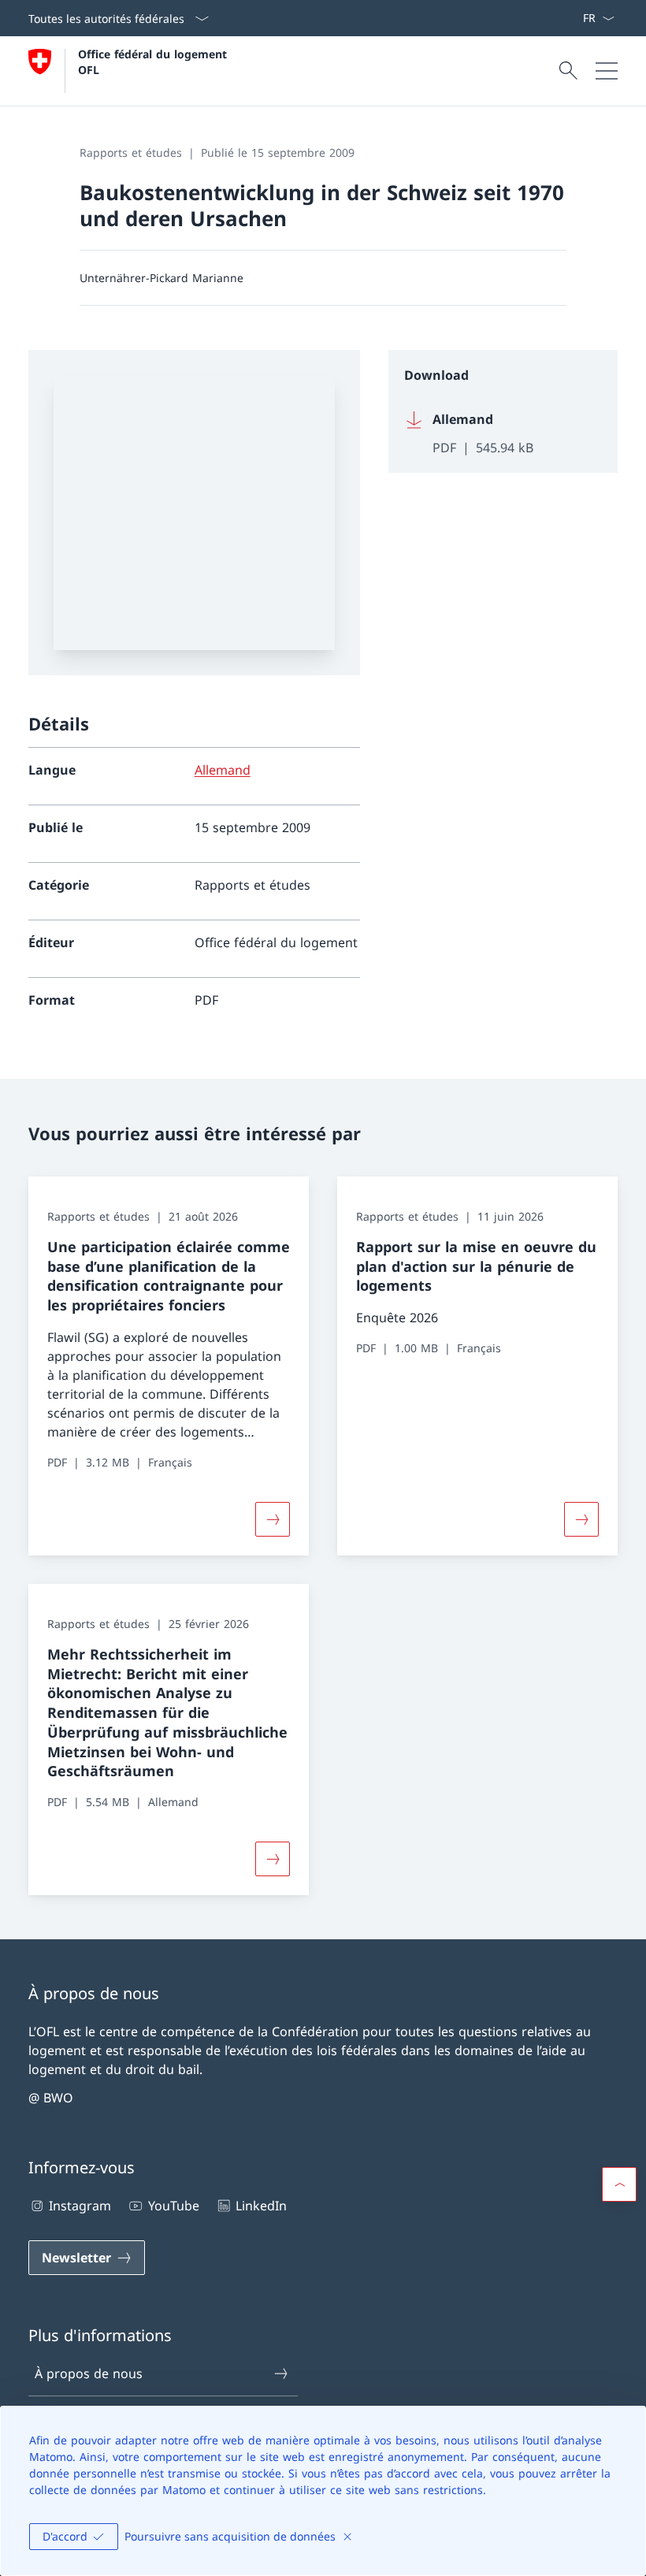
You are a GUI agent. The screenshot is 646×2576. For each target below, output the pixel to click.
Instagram (80, 2206)
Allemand (223, 770)
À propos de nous (89, 2373)
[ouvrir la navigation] (607, 71)
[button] (619, 2184)
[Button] (273, 1859)
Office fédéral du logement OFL (154, 61)
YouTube (173, 2206)
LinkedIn (261, 2206)
